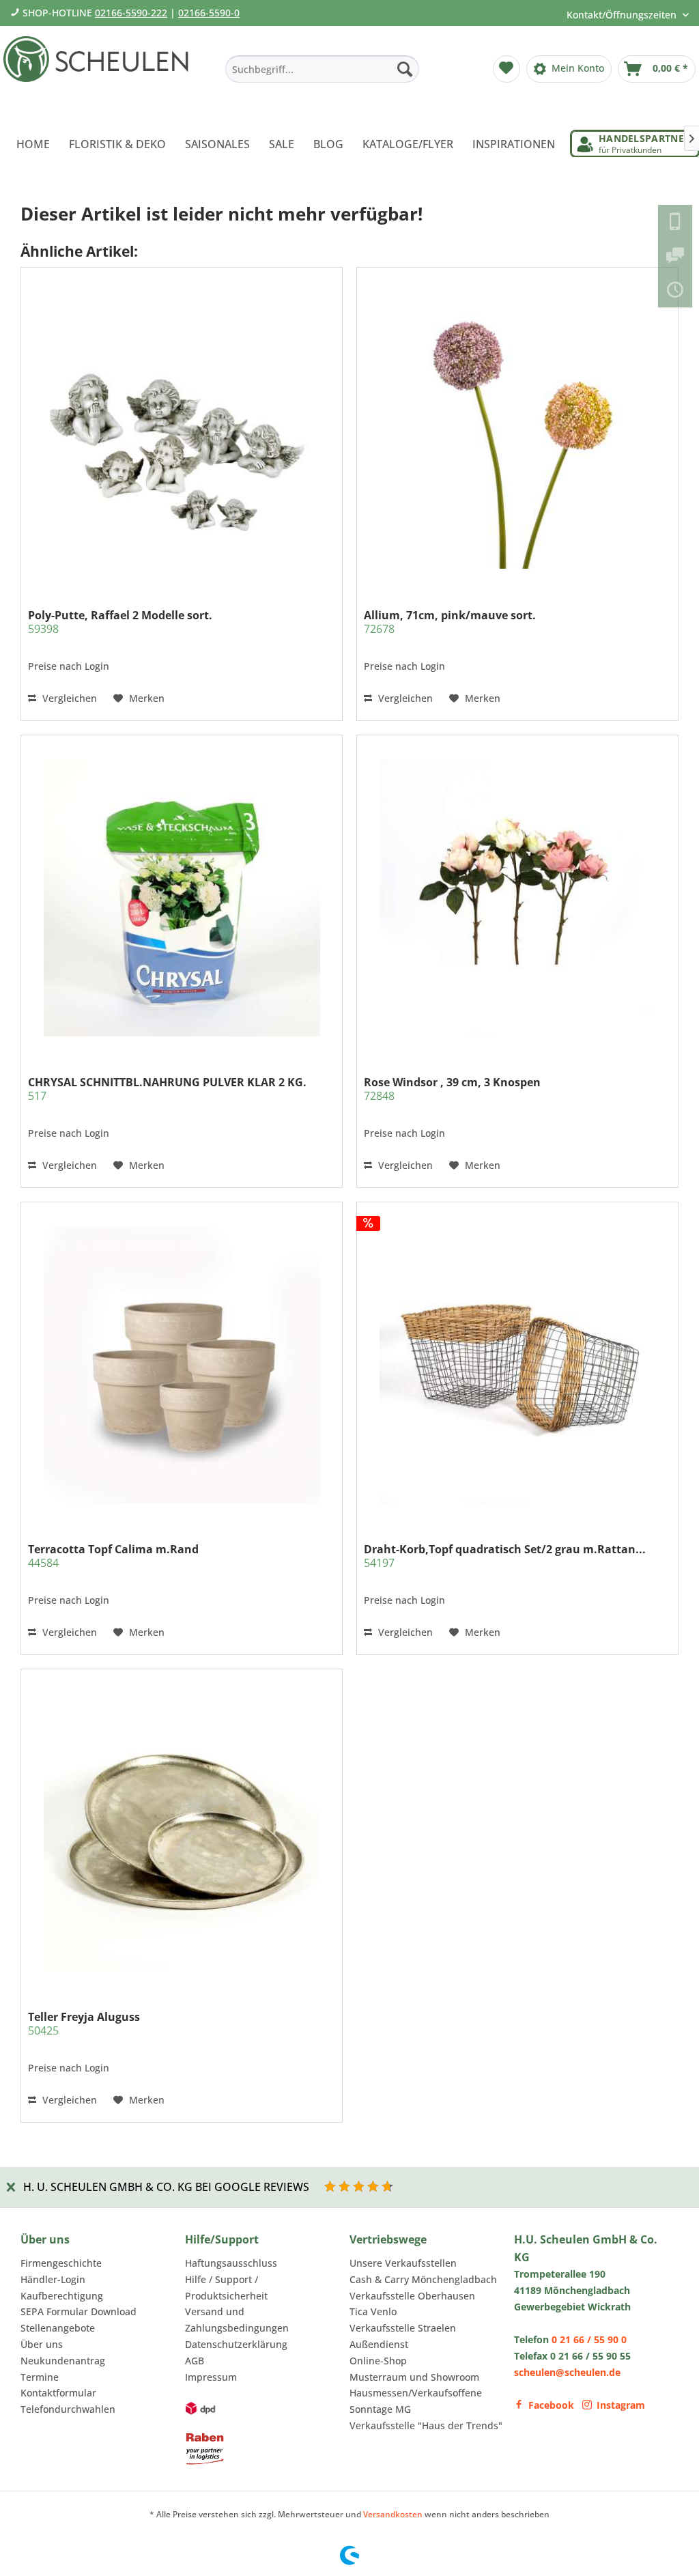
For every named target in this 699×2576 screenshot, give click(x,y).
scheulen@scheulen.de (567, 2372)
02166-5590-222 (131, 13)
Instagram (621, 2405)
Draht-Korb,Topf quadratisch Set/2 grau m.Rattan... (505, 1556)
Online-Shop (378, 2361)
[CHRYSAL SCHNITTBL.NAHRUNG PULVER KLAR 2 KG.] (182, 898)
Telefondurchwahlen (68, 2409)
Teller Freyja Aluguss (84, 2024)
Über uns (42, 2344)
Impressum (211, 2377)
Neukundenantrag (63, 2361)
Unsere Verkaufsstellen (403, 2263)
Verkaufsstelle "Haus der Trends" (426, 2425)
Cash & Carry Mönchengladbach (423, 2279)
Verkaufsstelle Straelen (403, 2328)
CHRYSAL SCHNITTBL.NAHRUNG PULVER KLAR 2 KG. (167, 1089)
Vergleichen (68, 698)
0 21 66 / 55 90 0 (589, 2339)
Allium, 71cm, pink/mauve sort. (450, 622)
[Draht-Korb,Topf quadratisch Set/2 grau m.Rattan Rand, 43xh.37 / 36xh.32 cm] (517, 1365)
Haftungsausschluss (231, 2263)
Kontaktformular (58, 2393)
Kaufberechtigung (62, 2296)
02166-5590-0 (209, 13)
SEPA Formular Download (79, 2311)
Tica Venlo (373, 2311)
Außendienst (379, 2344)
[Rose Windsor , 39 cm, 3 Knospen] (517, 898)
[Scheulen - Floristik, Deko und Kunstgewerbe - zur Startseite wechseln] (100, 74)
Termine (40, 2377)
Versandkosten (393, 2514)
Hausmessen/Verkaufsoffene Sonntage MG (416, 2401)
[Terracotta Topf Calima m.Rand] (182, 1365)
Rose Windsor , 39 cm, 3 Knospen (452, 1089)
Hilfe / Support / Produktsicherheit (226, 2288)
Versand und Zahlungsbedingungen (237, 2320)
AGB (195, 2361)
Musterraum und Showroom (414, 2377)
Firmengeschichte (61, 2263)
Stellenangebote (58, 2328)
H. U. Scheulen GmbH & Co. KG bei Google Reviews (166, 2187)
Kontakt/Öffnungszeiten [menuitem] (623, 15)
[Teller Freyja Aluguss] (182, 1832)
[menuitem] (322, 69)
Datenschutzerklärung (236, 2344)
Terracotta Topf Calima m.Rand (113, 1556)
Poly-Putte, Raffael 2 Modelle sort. (120, 622)
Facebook (551, 2405)
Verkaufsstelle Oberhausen (412, 2296)
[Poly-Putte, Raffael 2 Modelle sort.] (182, 431)
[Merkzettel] (507, 69)
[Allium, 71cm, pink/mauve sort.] (517, 431)
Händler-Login (53, 2279)
